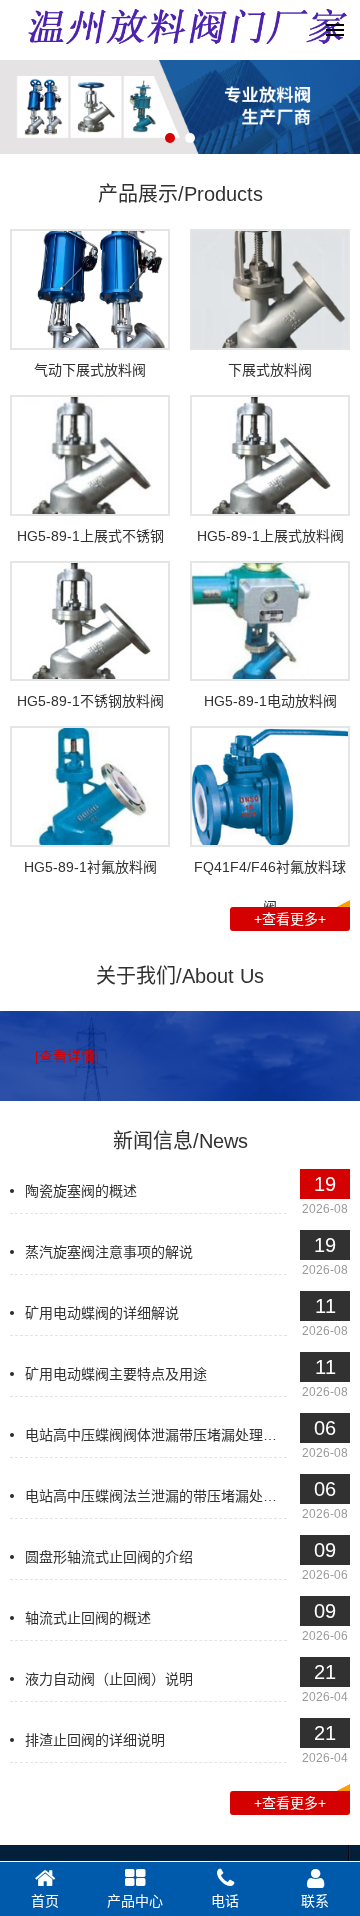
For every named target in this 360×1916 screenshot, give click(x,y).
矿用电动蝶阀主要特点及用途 (116, 1374)
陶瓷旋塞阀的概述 (81, 1191)
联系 (315, 1901)
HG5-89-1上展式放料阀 (270, 536)
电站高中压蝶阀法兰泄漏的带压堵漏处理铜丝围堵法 (186, 1496)
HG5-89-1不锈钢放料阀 (90, 701)
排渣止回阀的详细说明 (95, 1740)
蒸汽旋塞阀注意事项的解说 (109, 1252)
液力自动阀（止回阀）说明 (109, 1679)
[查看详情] (67, 1056)
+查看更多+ (290, 919)
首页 (45, 1901)
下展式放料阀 (270, 370)
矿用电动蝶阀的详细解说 (102, 1313)
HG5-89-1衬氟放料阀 (90, 867)
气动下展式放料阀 (90, 370)
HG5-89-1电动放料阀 (270, 701)
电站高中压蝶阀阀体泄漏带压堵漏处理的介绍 (165, 1435)
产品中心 (135, 1901)
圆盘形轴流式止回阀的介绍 (109, 1557)
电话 (225, 1901)
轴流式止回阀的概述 (88, 1618)
